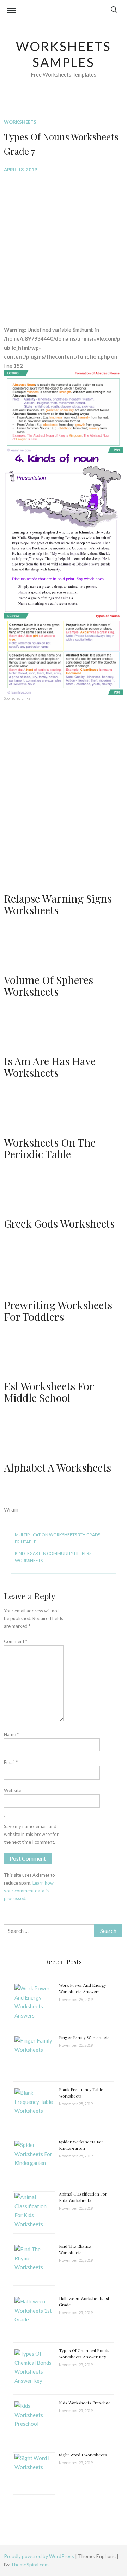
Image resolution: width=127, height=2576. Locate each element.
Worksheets (20, 122)
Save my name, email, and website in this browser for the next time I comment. (31, 1834)
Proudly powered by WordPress (40, 2556)
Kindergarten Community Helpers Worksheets (53, 1557)
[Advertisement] (64, 244)
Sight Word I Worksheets (83, 2455)
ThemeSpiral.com (30, 2565)
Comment (16, 1641)
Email (11, 1762)
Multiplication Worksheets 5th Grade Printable (58, 1538)
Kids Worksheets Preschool (85, 2403)
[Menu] (12, 11)
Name (11, 1734)
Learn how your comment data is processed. (29, 1891)
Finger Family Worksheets (84, 2037)
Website (13, 1790)
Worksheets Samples (64, 54)
